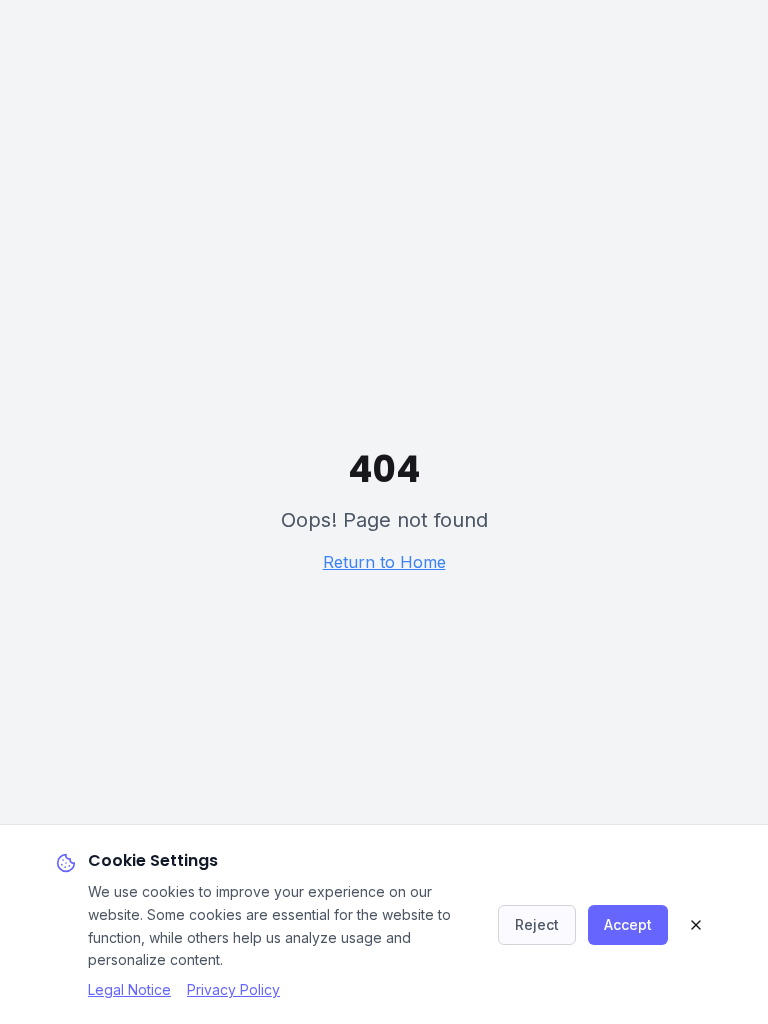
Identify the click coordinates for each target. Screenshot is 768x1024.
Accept (628, 924)
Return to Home (384, 562)
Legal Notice (129, 989)
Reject (537, 924)
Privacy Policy (233, 989)
